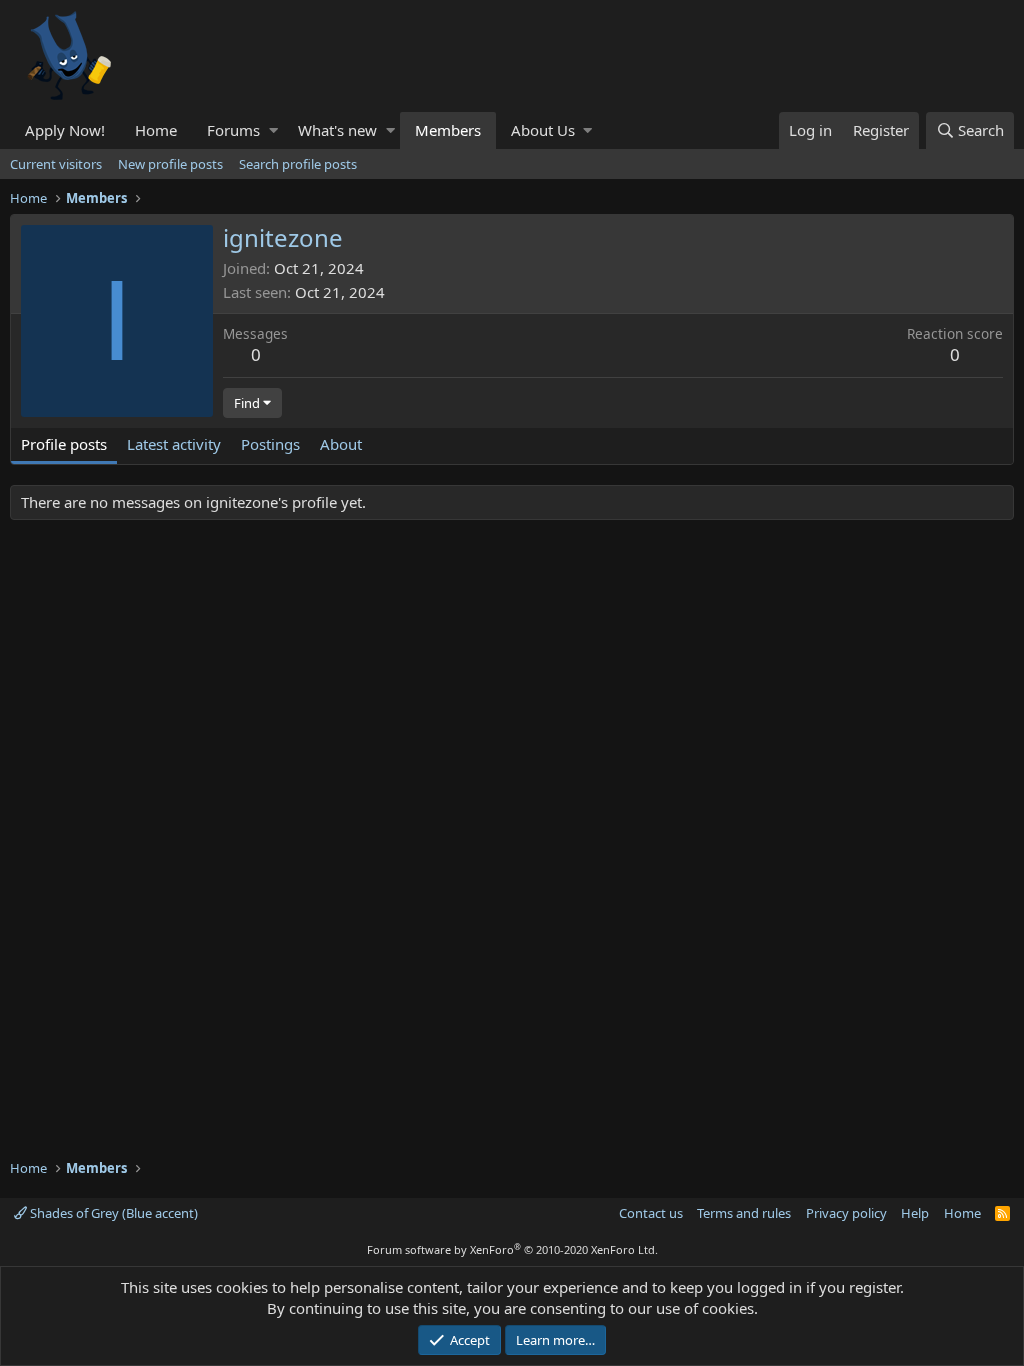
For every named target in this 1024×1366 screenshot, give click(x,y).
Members (448, 130)
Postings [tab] (270, 444)
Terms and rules (744, 1213)
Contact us (651, 1213)
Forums (233, 130)
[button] (273, 130)
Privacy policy (846, 1213)
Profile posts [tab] (64, 444)
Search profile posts (298, 164)
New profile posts (170, 164)
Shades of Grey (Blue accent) (112, 1213)
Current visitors (56, 164)
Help (915, 1213)
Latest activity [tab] (174, 444)
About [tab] (341, 444)
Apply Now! (65, 130)
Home (156, 130)
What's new (337, 130)
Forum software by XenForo (512, 1249)
